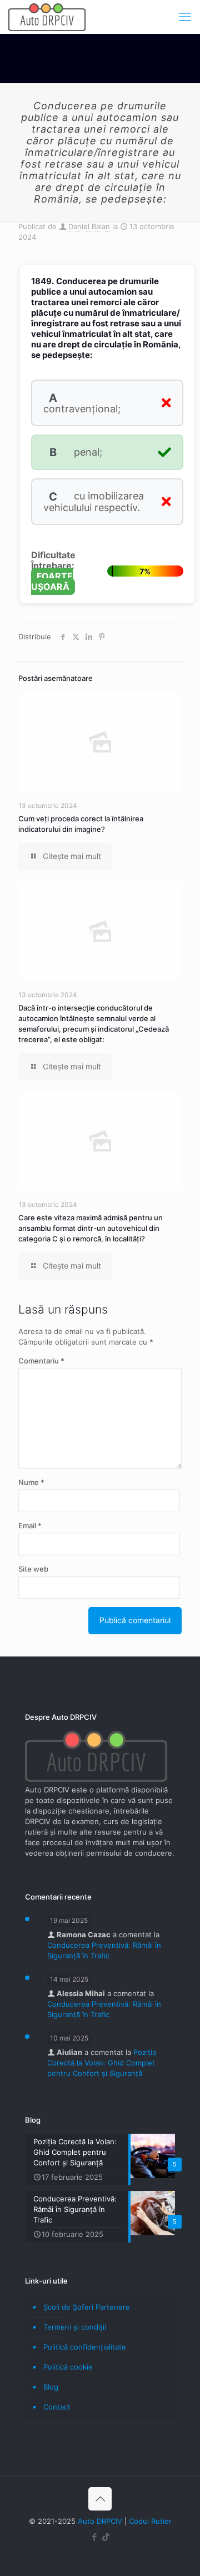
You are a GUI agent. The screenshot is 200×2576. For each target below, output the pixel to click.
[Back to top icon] (100, 2499)
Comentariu (41, 1361)
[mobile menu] (185, 17)
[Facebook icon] (94, 2537)
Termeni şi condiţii (75, 2327)
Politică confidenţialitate (85, 2347)
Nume (31, 1482)
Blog (51, 2387)
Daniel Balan (89, 226)
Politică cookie (68, 2367)
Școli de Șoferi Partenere (87, 2307)
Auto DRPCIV (100, 2521)
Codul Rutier (150, 2521)
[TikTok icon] (106, 2537)
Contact (57, 2407)
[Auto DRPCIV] (47, 17)
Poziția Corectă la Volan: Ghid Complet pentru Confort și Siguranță (102, 2063)
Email (30, 1526)
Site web (33, 1569)
